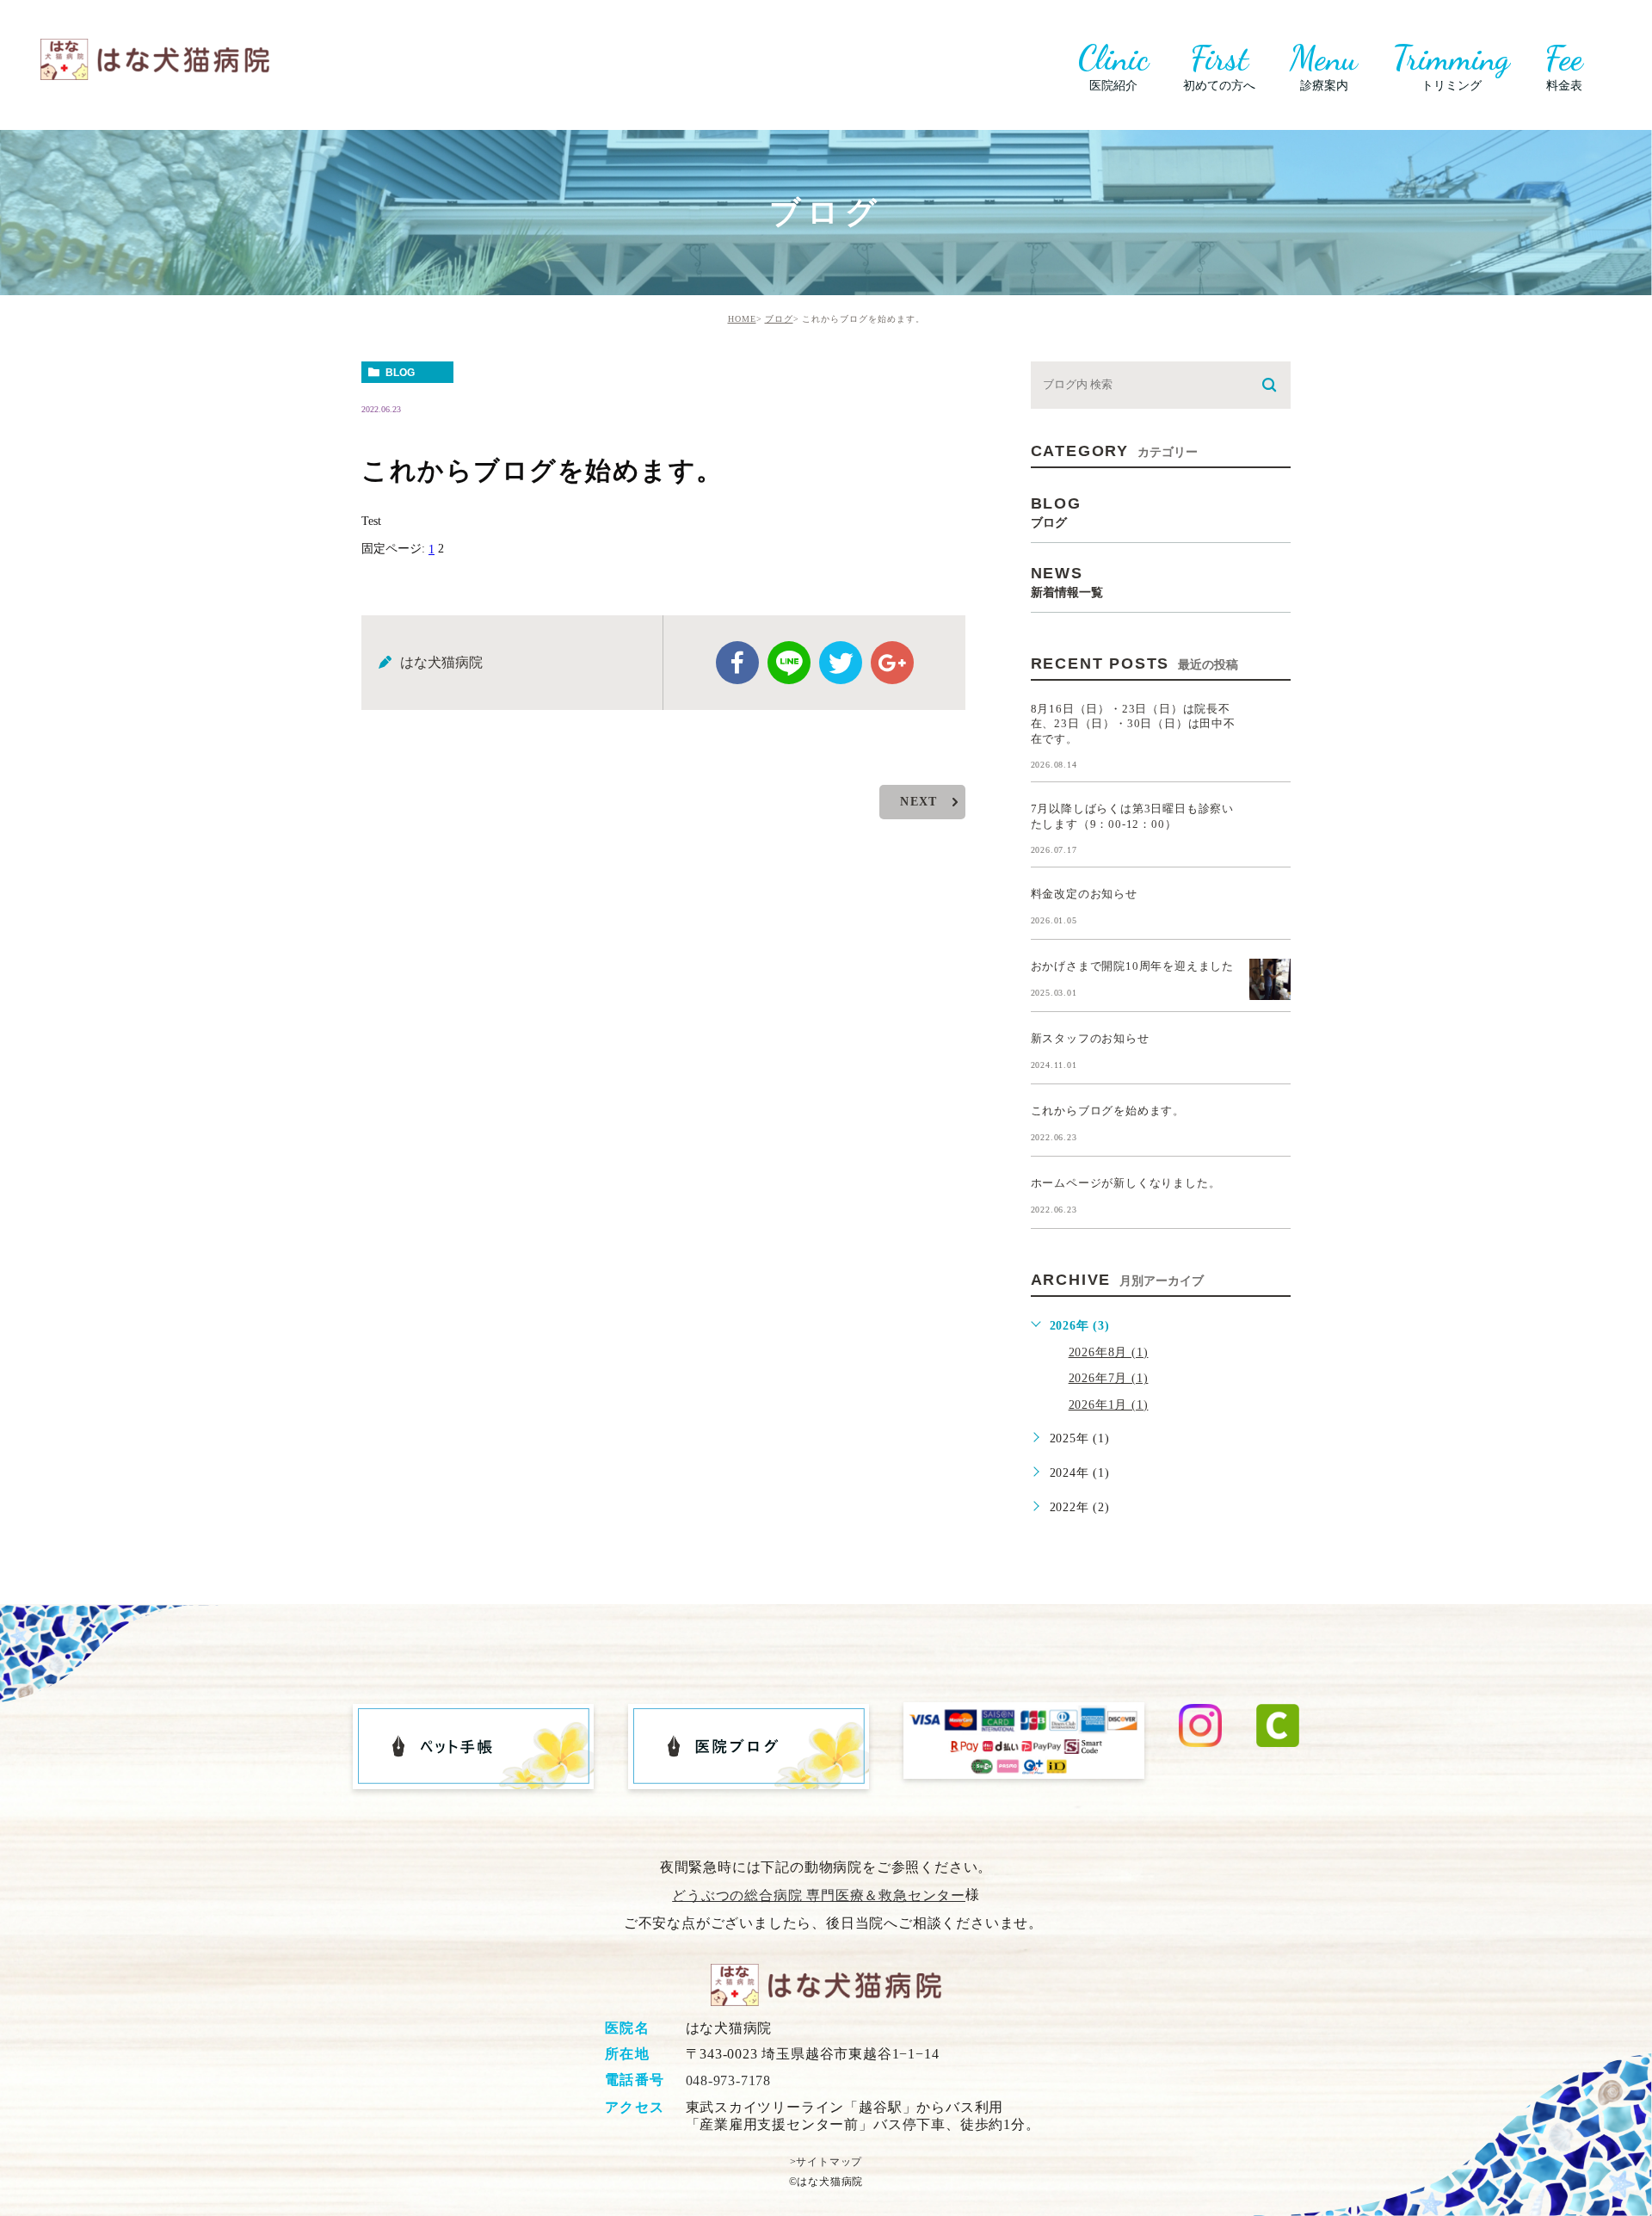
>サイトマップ (826, 2162)
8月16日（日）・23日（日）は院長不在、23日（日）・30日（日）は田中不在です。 (1133, 723)
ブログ (779, 319)
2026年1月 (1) (1109, 1405)
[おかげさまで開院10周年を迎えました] (1270, 979)
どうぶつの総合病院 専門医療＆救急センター (819, 1895)
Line (789, 663)
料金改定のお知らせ (1084, 894)
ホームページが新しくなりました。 (1126, 1183)
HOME (742, 319)
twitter (841, 663)
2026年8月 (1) (1109, 1352)
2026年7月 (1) (1109, 1378)
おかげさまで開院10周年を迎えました (1132, 966)
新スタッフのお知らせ (1090, 1038)
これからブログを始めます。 (1108, 1111)
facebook (737, 663)
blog (400, 373)
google (892, 663)
